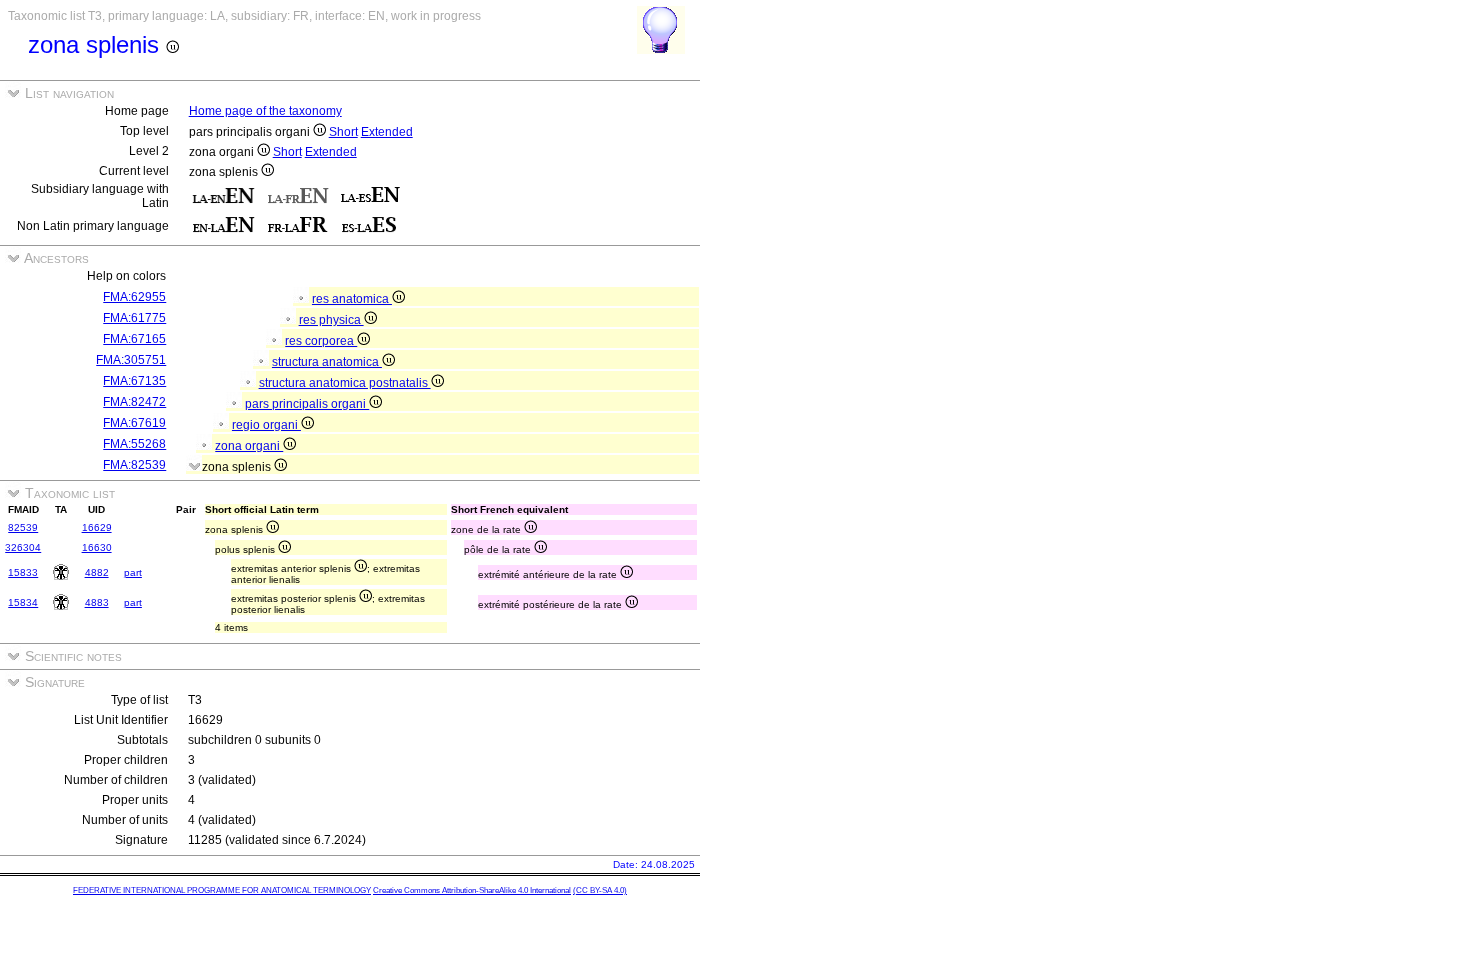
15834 (23, 602)
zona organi (249, 446)
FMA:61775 (134, 318)
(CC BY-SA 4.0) (600, 890)
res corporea (321, 341)
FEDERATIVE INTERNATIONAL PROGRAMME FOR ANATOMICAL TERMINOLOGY (222, 890)
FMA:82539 (134, 465)
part (133, 572)
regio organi (266, 425)
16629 (97, 527)
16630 (97, 547)
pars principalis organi (307, 404)
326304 (23, 547)
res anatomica (352, 299)
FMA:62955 (134, 297)
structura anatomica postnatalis (345, 383)
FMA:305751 (131, 360)
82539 (23, 527)
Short (343, 132)
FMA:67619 (134, 423)
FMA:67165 (134, 339)
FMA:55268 (134, 444)
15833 (23, 572)
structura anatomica (327, 362)
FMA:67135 (134, 381)
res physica (331, 320)
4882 (97, 572)
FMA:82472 (134, 402)
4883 (97, 602)
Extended (387, 132)
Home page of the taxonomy (265, 111)
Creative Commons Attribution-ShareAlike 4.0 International (472, 890)
